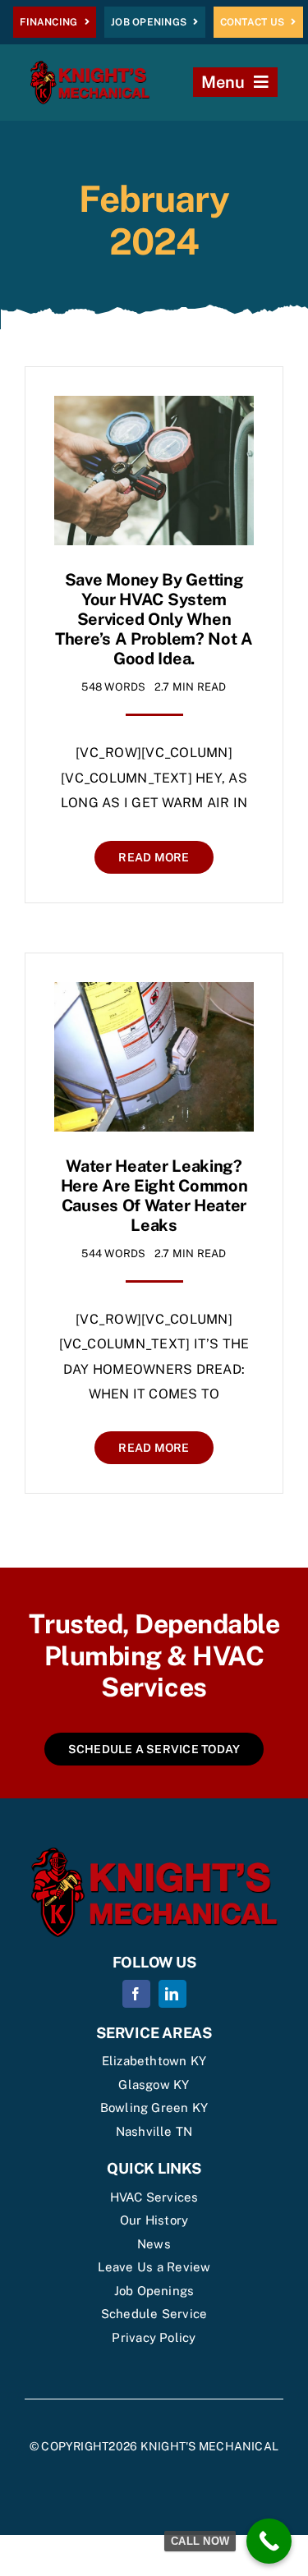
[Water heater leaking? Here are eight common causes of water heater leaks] (154, 994)
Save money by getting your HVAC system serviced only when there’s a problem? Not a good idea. (154, 619)
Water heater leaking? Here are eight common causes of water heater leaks (154, 1196)
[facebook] (136, 1994)
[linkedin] (172, 1994)
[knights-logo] (90, 67)
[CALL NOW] (269, 2541)
